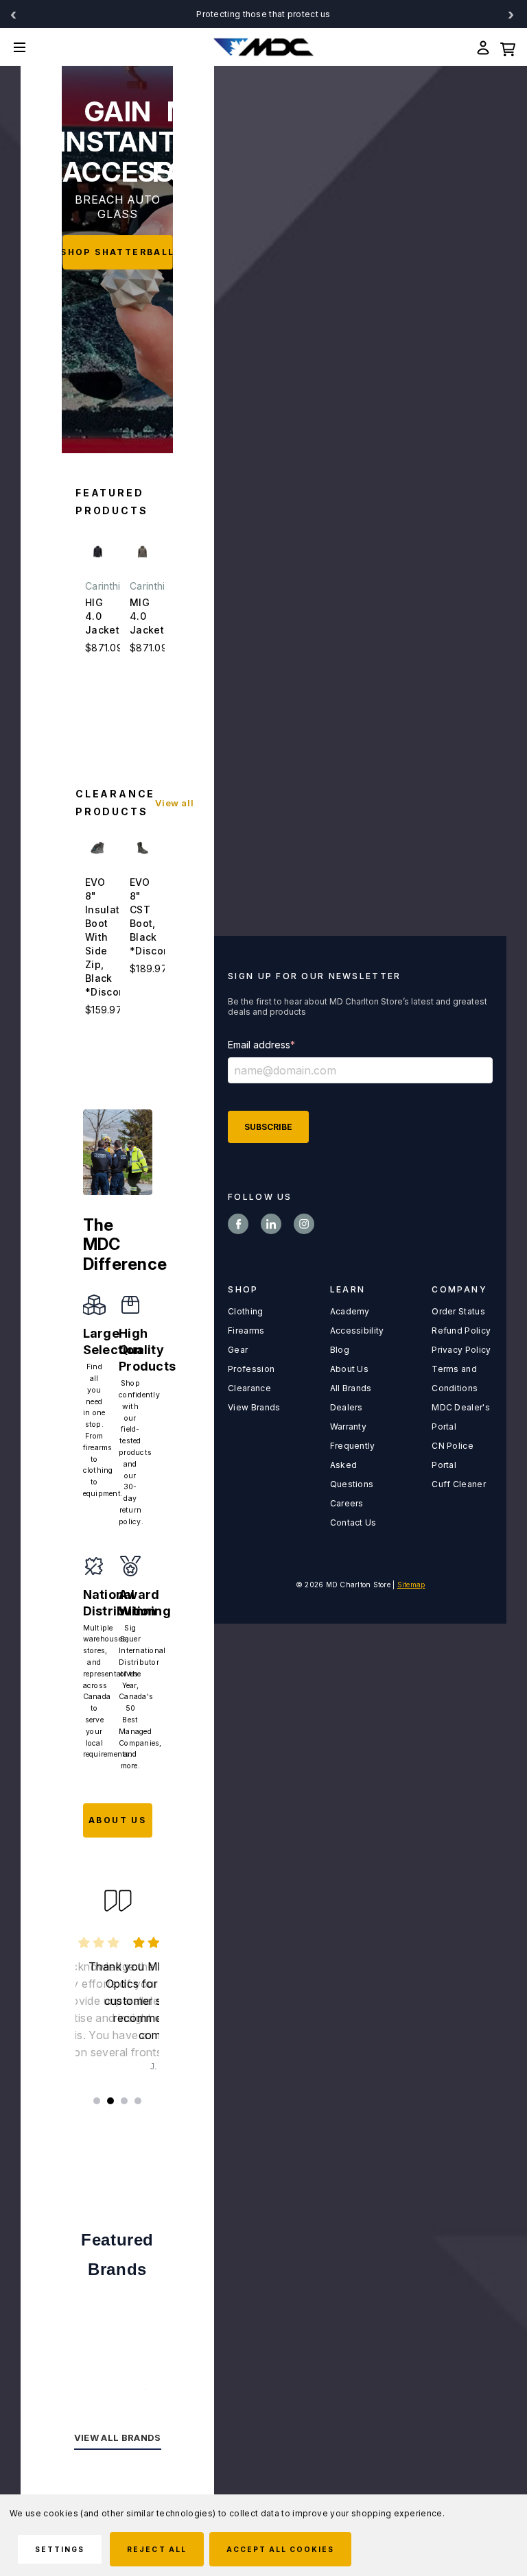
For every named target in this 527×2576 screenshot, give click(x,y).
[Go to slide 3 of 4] (124, 2101)
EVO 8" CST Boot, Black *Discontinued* (142, 916)
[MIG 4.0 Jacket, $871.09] (142, 552)
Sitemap (411, 1585)
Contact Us (353, 1522)
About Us (349, 1369)
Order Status (458, 1311)
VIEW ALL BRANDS (118, 2437)
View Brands (254, 1407)
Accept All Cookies (281, 2549)
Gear (238, 1350)
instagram (304, 1224)
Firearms (246, 1331)
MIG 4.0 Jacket (142, 616)
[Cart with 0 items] (508, 47)
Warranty (348, 1427)
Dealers (347, 1407)
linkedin (271, 1224)
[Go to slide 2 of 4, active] (110, 2101)
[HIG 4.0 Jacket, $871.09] (98, 552)
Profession (251, 1369)
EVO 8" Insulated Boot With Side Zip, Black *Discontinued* (98, 937)
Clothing (245, 1311)
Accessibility (357, 1331)
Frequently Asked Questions (353, 1465)
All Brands (351, 1388)
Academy (350, 1311)
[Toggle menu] (30, 47)
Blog (340, 1350)
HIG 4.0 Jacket (98, 616)
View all (174, 803)
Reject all (156, 2549)
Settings (60, 2549)
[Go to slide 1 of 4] (97, 2101)
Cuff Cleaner (459, 1484)
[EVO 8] (98, 848)
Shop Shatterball (118, 252)
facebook (238, 1224)
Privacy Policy (461, 1350)
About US (117, 1820)
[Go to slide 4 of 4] (138, 2101)
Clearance (249, 1388)
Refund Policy (461, 1331)
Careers (347, 1503)
